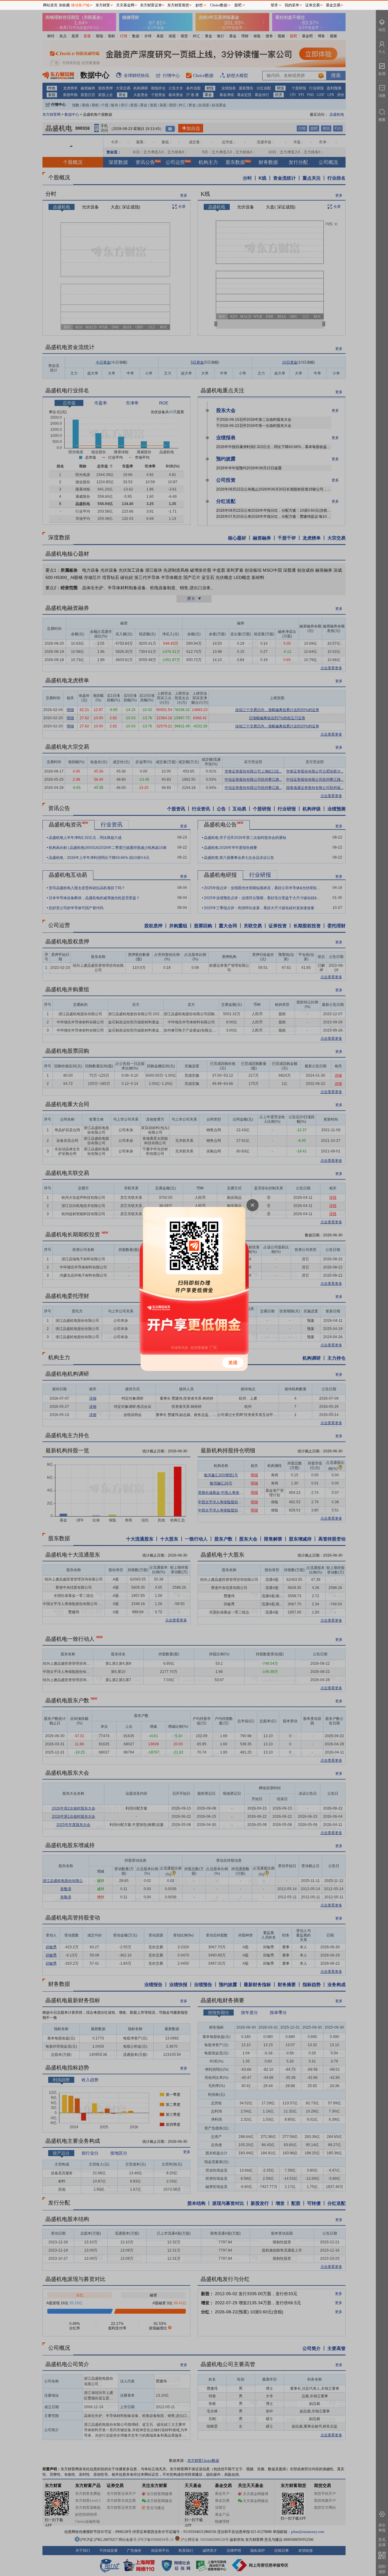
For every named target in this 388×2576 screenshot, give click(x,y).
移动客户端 (80, 5)
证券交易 (313, 5)
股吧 (238, 5)
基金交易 (333, 5)
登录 (274, 5)
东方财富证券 (151, 5)
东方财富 (103, 5)
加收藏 (64, 5)
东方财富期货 (178, 5)
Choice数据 (219, 5)
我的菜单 (292, 5)
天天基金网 (125, 5)
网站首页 (50, 5)
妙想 (199, 5)
